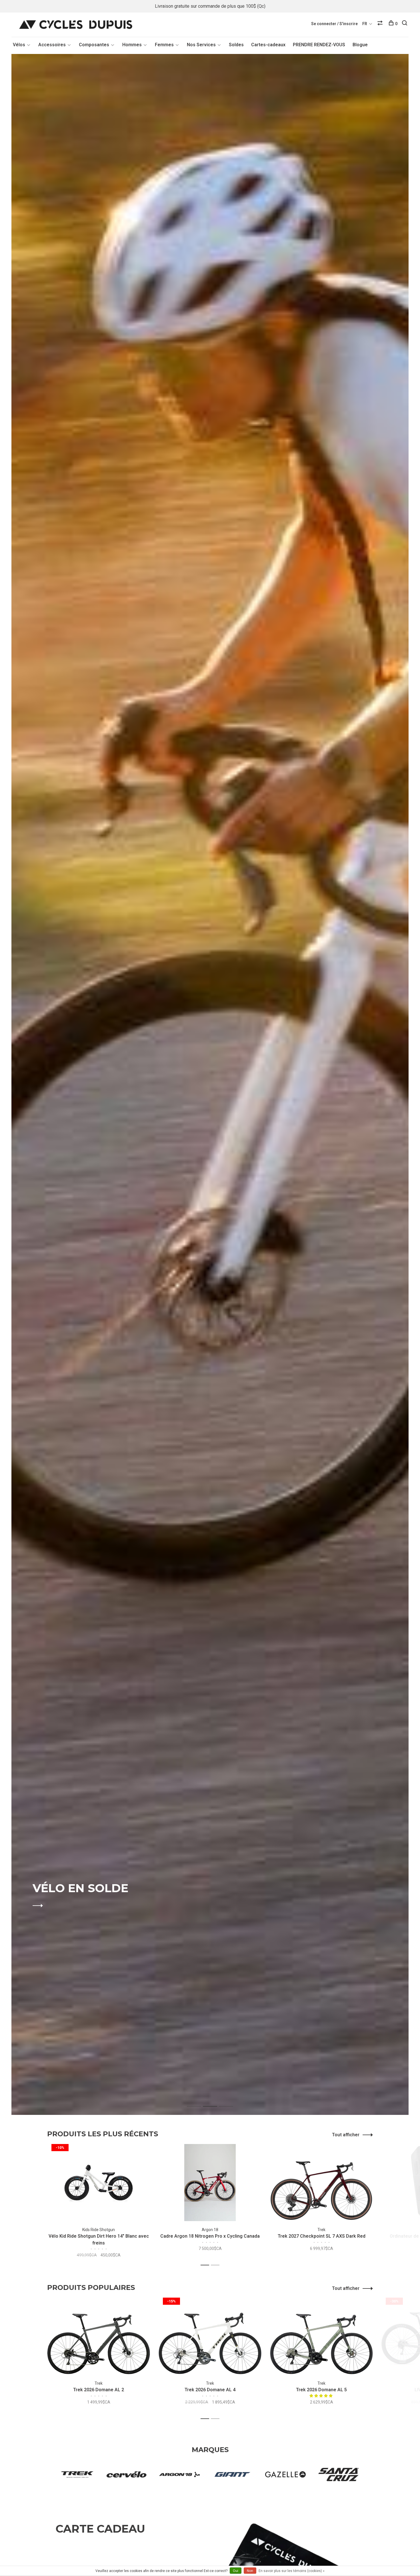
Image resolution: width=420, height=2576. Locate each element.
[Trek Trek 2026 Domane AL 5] (321, 2336)
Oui (236, 2571)
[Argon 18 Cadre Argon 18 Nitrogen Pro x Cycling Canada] (210, 2183)
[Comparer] (381, 24)
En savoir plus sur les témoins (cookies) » (292, 2571)
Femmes (164, 45)
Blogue (360, 45)
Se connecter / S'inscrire (334, 24)
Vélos (19, 45)
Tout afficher (346, 2135)
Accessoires (52, 45)
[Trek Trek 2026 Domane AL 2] (99, 2336)
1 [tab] (198, 2100)
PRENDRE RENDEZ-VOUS (319, 45)
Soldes (236, 45)
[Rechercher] (405, 24)
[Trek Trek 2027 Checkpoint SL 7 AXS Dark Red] (321, 2183)
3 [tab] (230, 2100)
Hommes (132, 45)
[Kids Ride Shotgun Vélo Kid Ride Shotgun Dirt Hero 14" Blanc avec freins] (99, 2183)
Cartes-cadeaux (268, 45)
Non (250, 2571)
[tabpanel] (210, 1084)
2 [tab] (214, 2100)
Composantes (94, 45)
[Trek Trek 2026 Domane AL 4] (210, 2336)
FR (365, 24)
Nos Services (201, 45)
